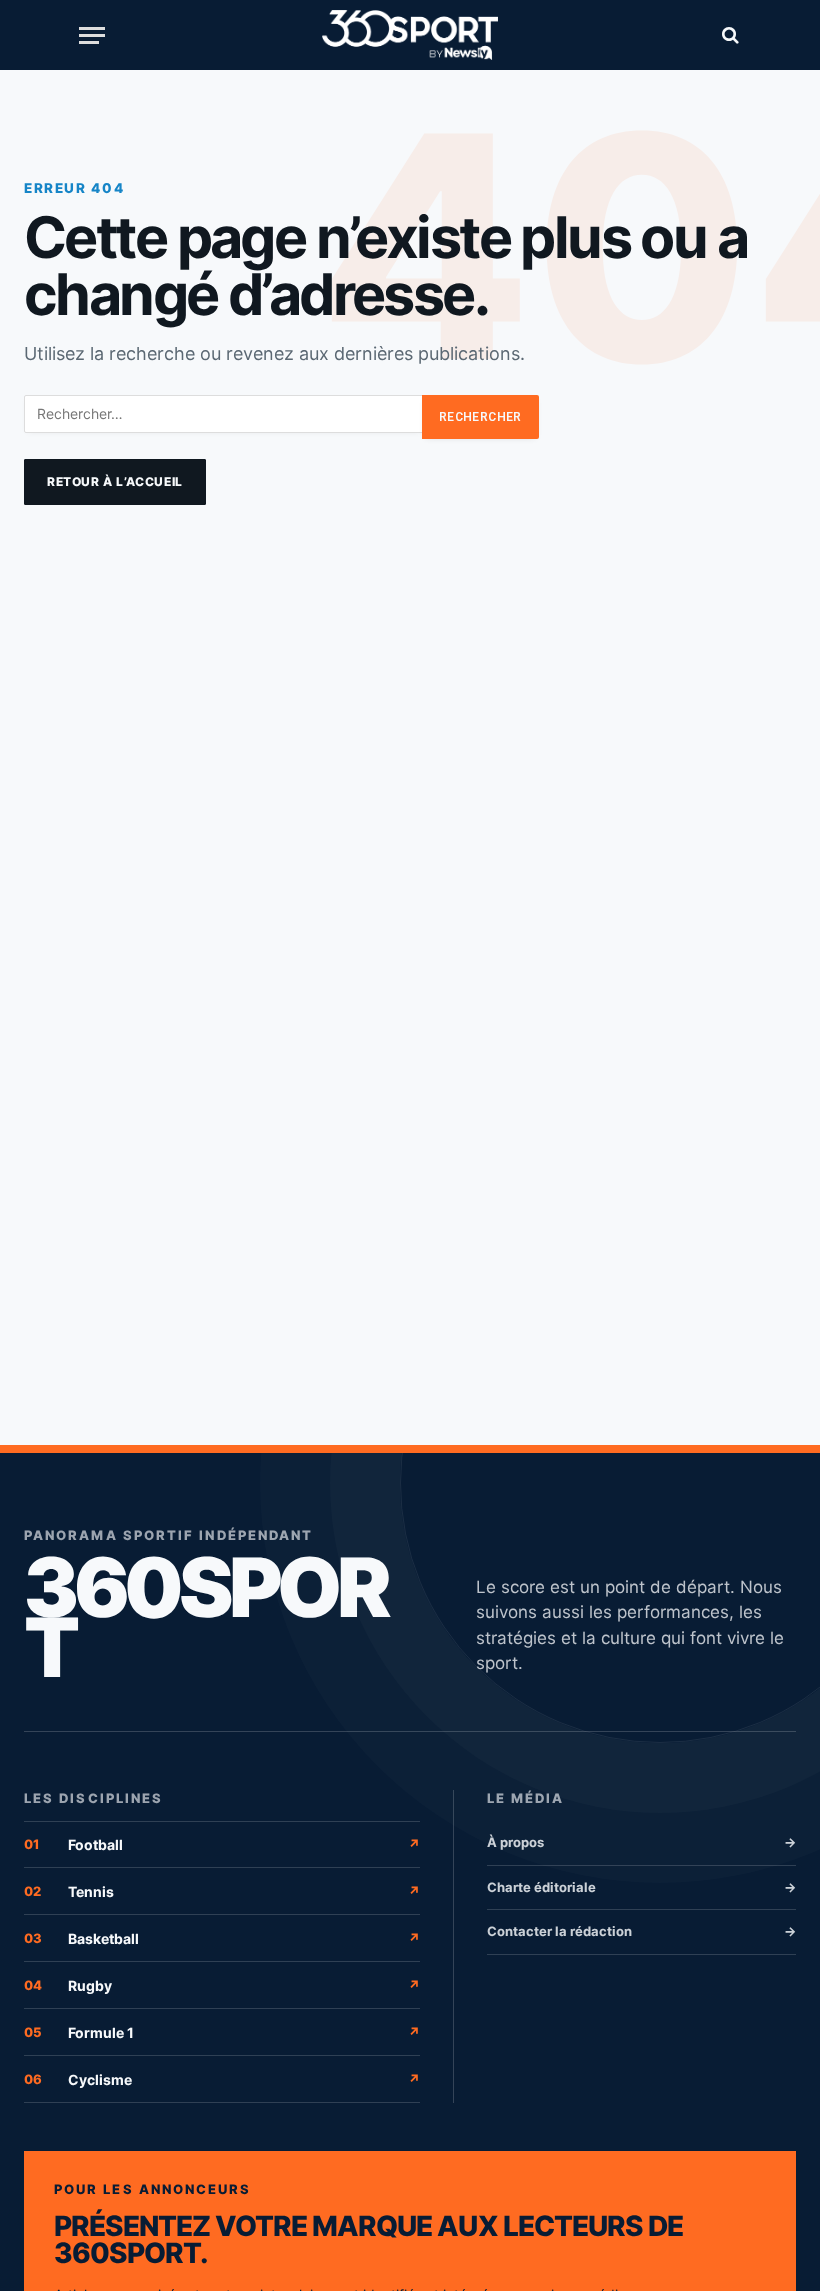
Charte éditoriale (641, 1887)
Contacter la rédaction (641, 1931)
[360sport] (410, 35)
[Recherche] (728, 35)
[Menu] (92, 35)
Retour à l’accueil (115, 481)
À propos (641, 1842)
